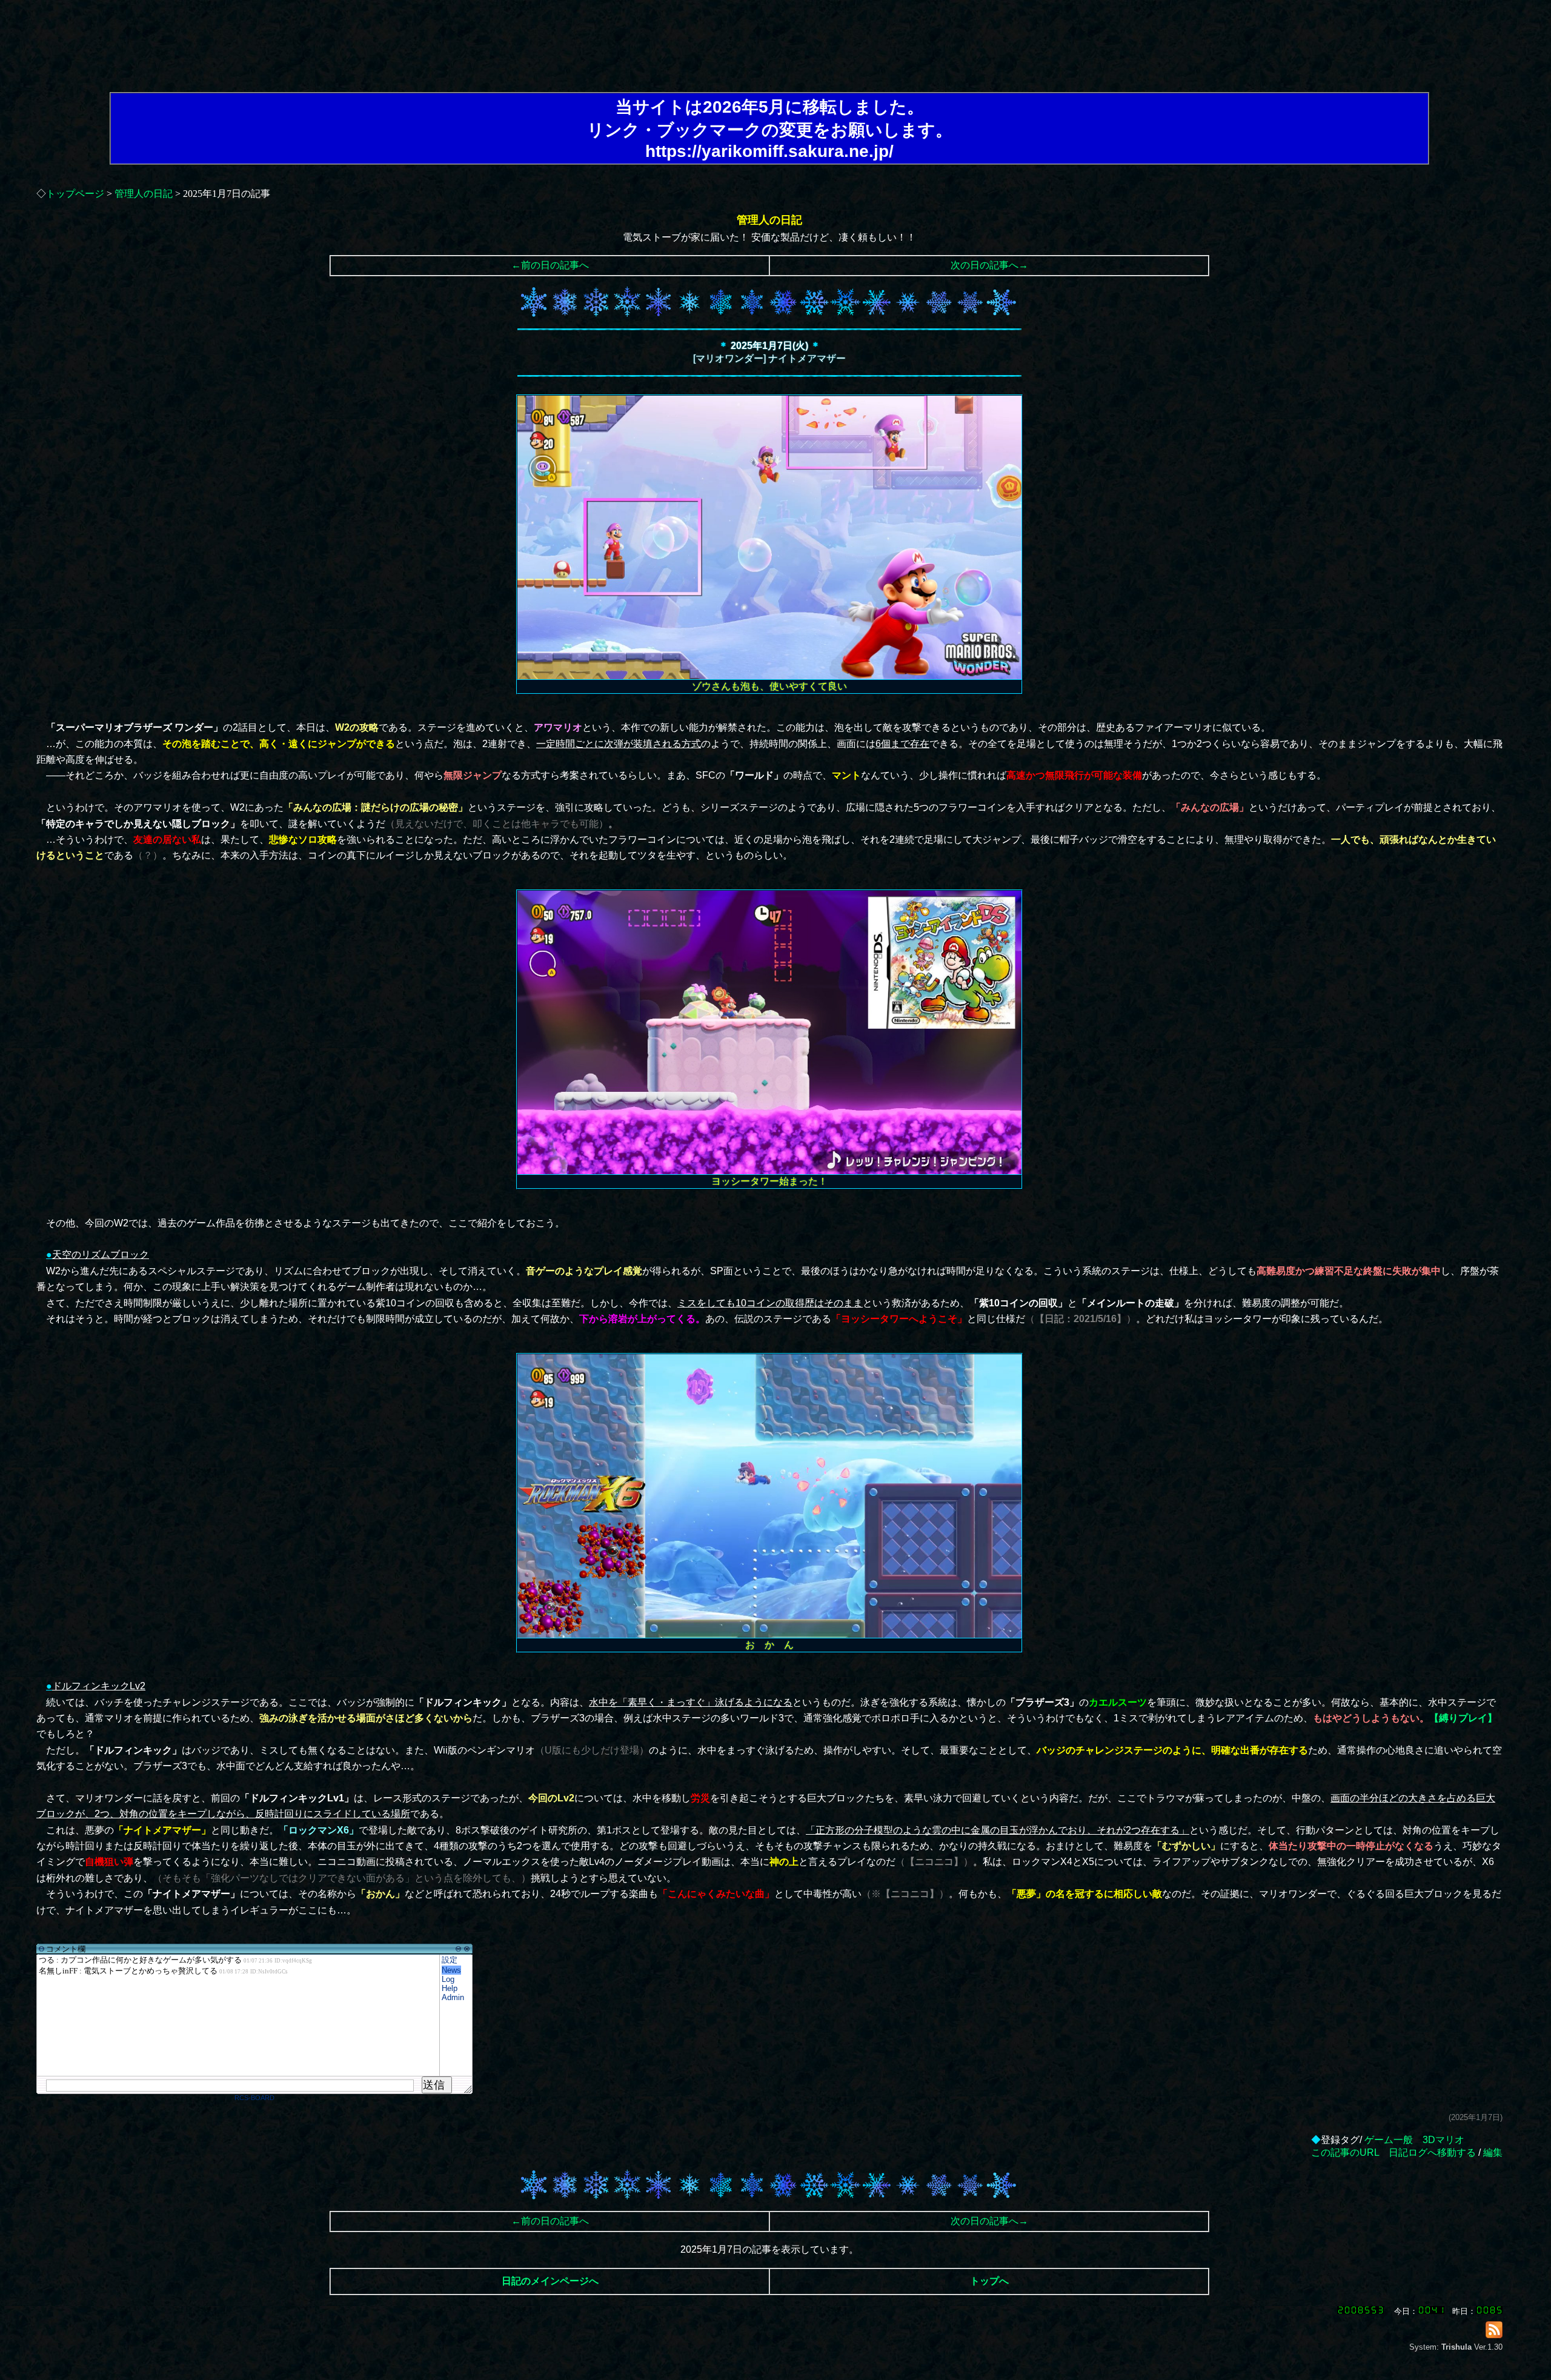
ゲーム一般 (1389, 2140)
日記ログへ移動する (1432, 2152)
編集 (1493, 2152)
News (451, 1970)
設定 (450, 1960)
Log (448, 1979)
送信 (434, 2085)
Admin (453, 1997)
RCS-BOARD (254, 2098)
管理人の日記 (144, 194)
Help (450, 1988)
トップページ (75, 194)
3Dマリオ (1443, 2140)
